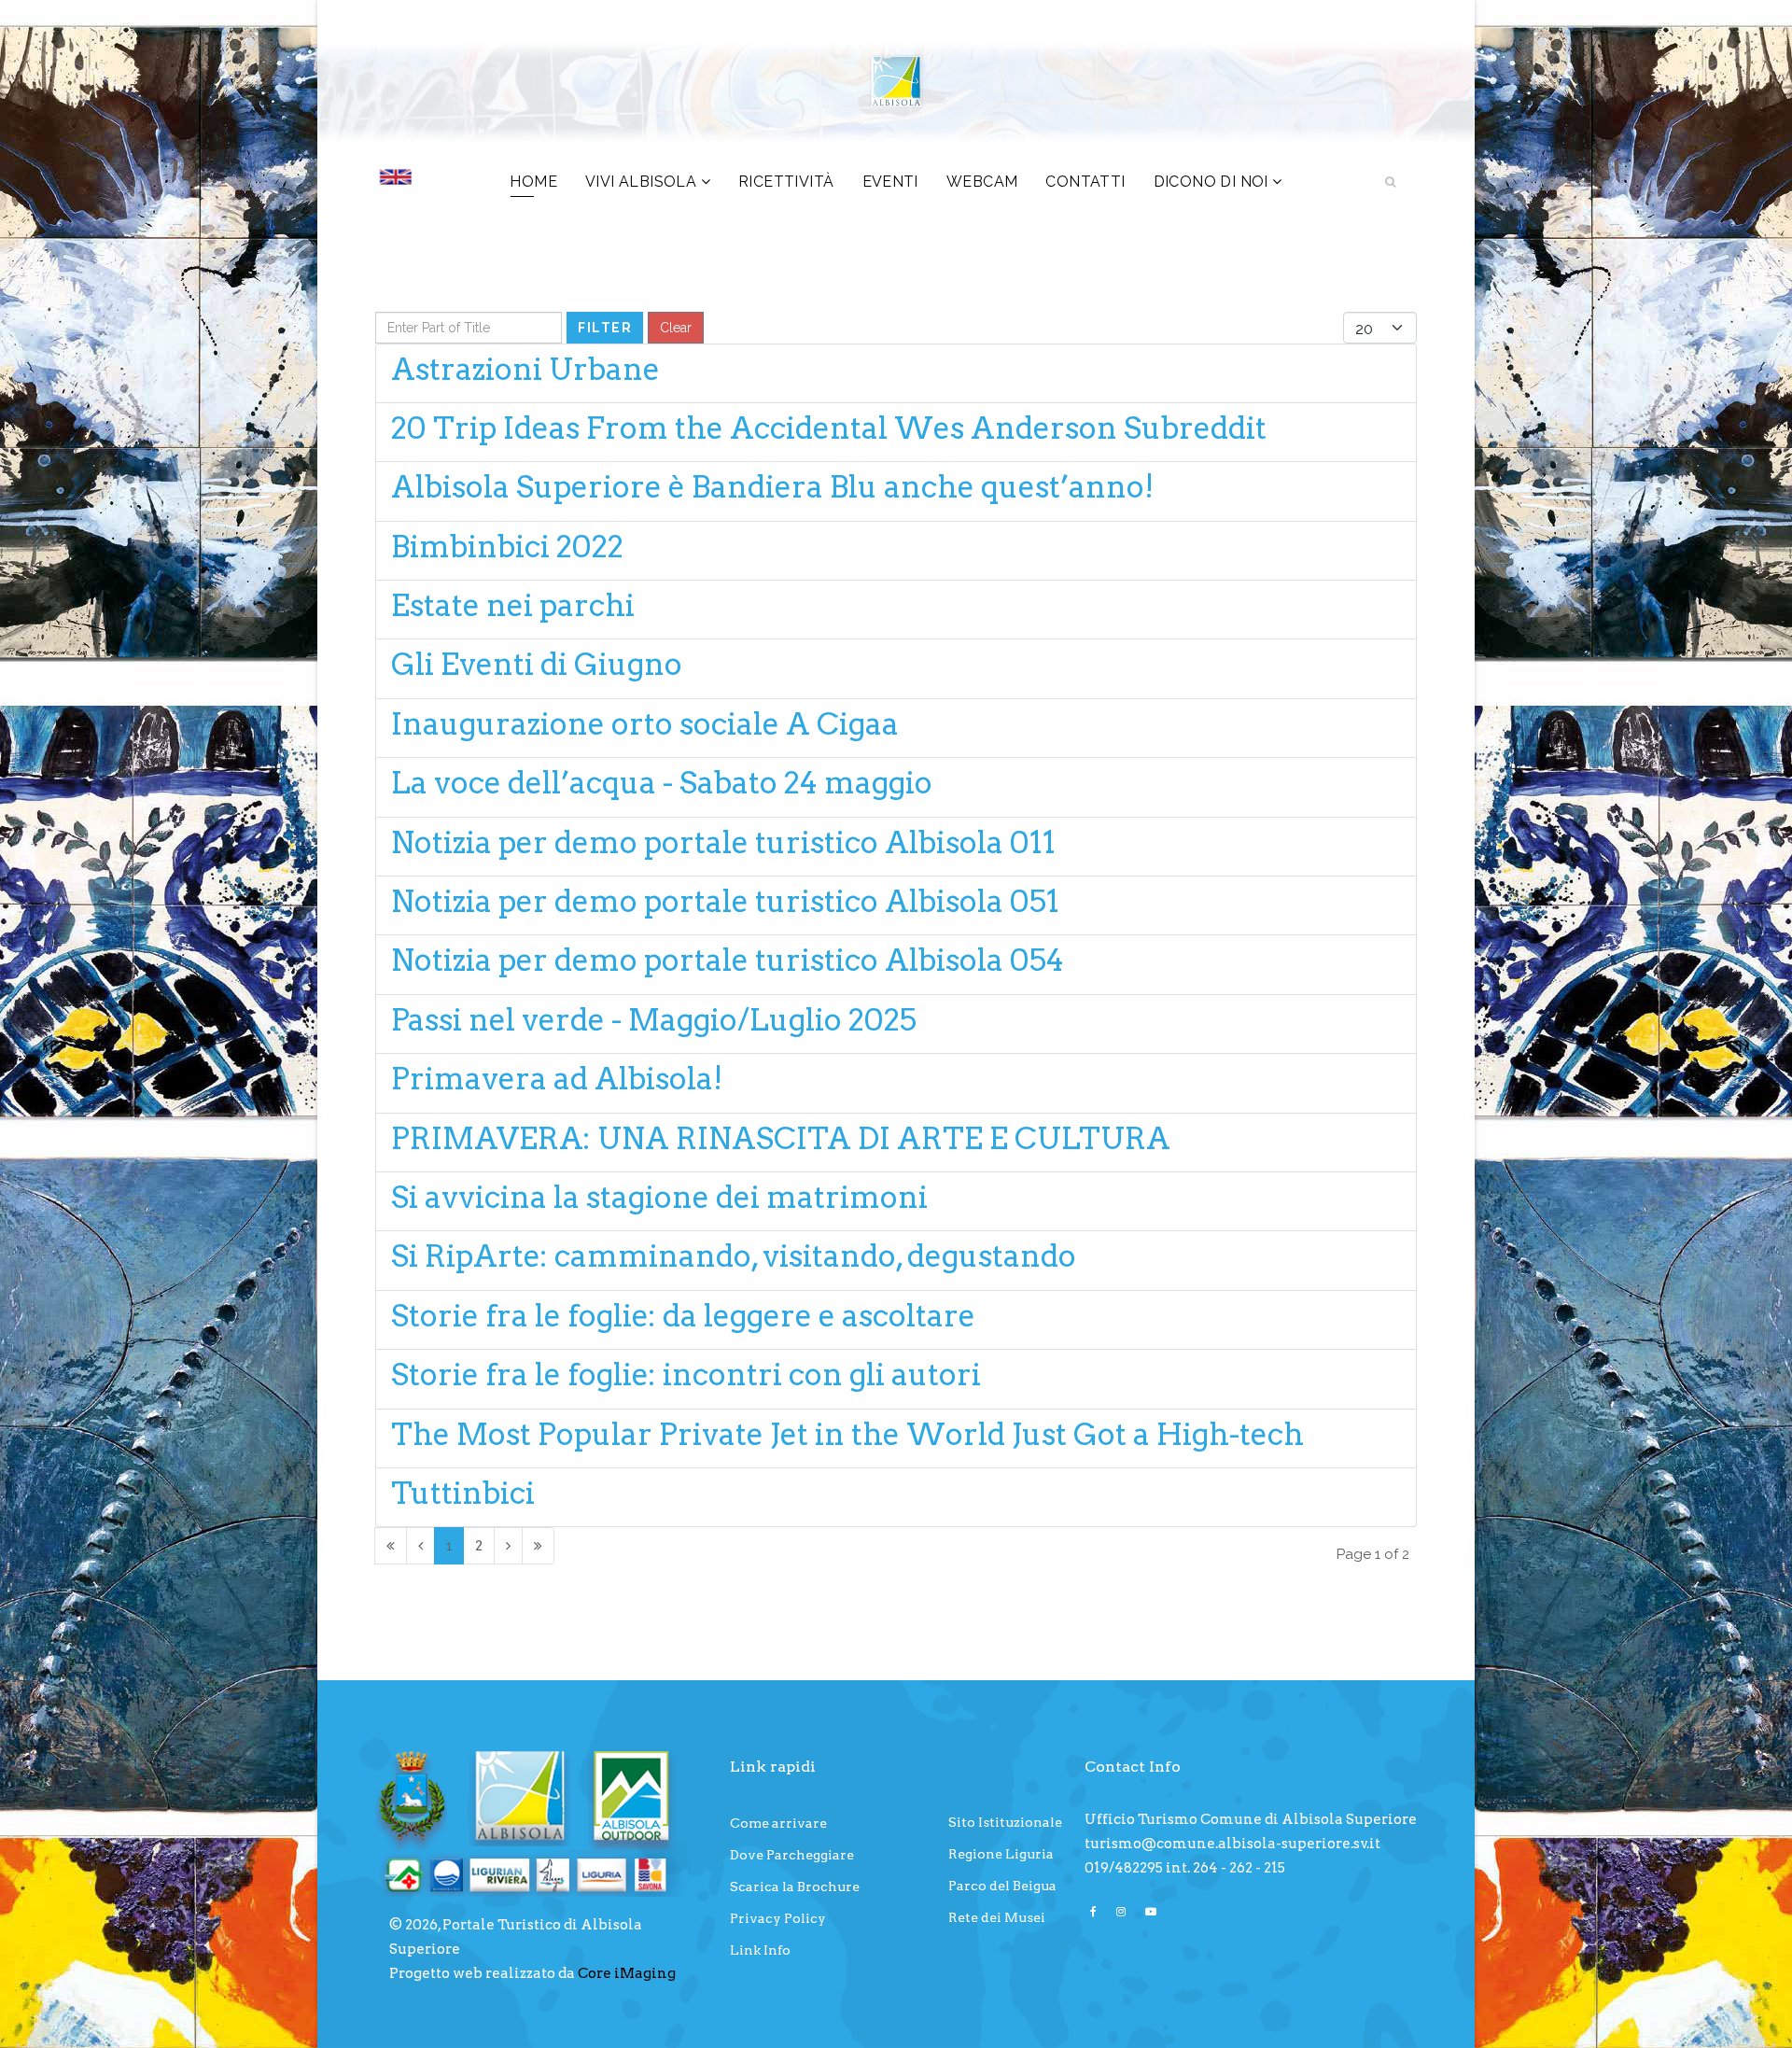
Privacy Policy (778, 1918)
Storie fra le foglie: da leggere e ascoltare (683, 1316)
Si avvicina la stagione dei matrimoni (659, 1197)
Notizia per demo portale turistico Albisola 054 (728, 960)
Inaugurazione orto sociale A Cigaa (645, 724)
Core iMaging (627, 1973)
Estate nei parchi (513, 605)
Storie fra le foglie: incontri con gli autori (686, 1375)
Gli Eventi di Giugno (537, 664)
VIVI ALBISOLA (641, 182)
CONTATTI (1085, 182)
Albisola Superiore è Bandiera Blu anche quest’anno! (772, 487)
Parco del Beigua (1002, 1886)
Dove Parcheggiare (792, 1855)
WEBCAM (982, 182)
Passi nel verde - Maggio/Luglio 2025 (654, 1020)
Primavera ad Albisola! (557, 1079)
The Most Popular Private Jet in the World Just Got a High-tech (847, 1434)
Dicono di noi (1211, 182)
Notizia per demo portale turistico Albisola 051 (725, 901)
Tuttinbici (463, 1493)
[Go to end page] (538, 1546)
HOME (533, 182)
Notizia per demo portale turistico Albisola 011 (723, 842)
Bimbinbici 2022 (507, 547)
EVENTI (890, 182)
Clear (676, 328)
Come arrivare (778, 1823)
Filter (605, 328)
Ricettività (786, 182)
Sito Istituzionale (1005, 1822)
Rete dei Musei (997, 1917)
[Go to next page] (508, 1546)
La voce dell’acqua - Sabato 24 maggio (662, 783)
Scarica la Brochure (795, 1887)
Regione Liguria (1001, 1854)
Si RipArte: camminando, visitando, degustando (734, 1256)
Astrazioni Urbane (525, 369)
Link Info (760, 1950)
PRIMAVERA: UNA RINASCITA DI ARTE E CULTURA (781, 1138)
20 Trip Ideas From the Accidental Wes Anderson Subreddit (829, 428)
